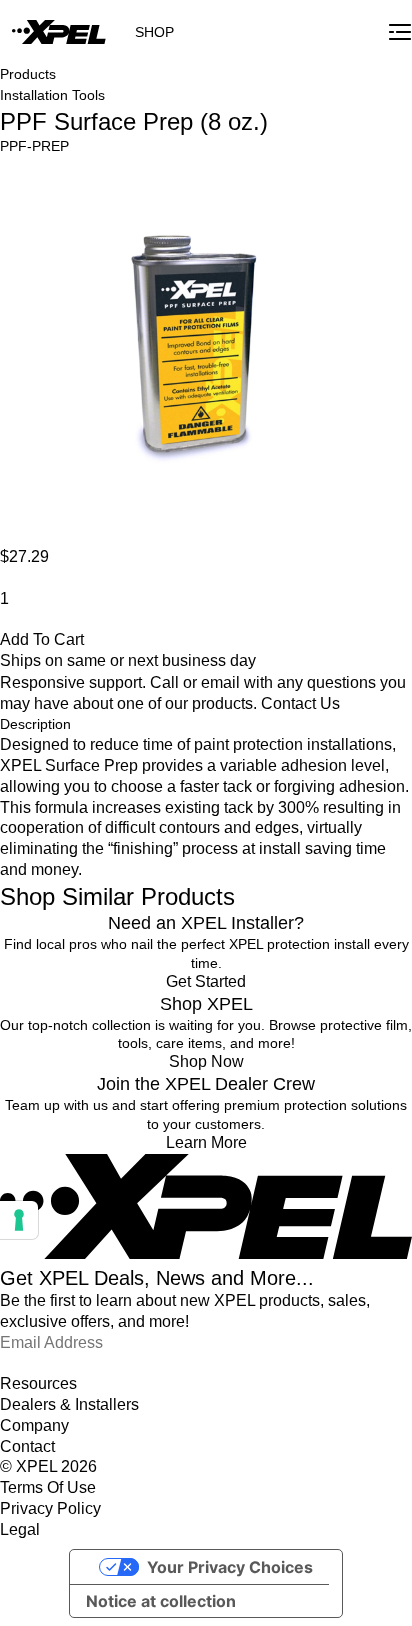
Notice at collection (161, 1601)
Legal (20, 1529)
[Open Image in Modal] (193, 351)
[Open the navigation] (400, 32)
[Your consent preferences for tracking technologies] (19, 1220)
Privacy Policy (50, 1508)
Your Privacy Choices (230, 1567)
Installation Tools (52, 95)
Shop (154, 32)
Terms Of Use (48, 1487)
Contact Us (300, 703)
